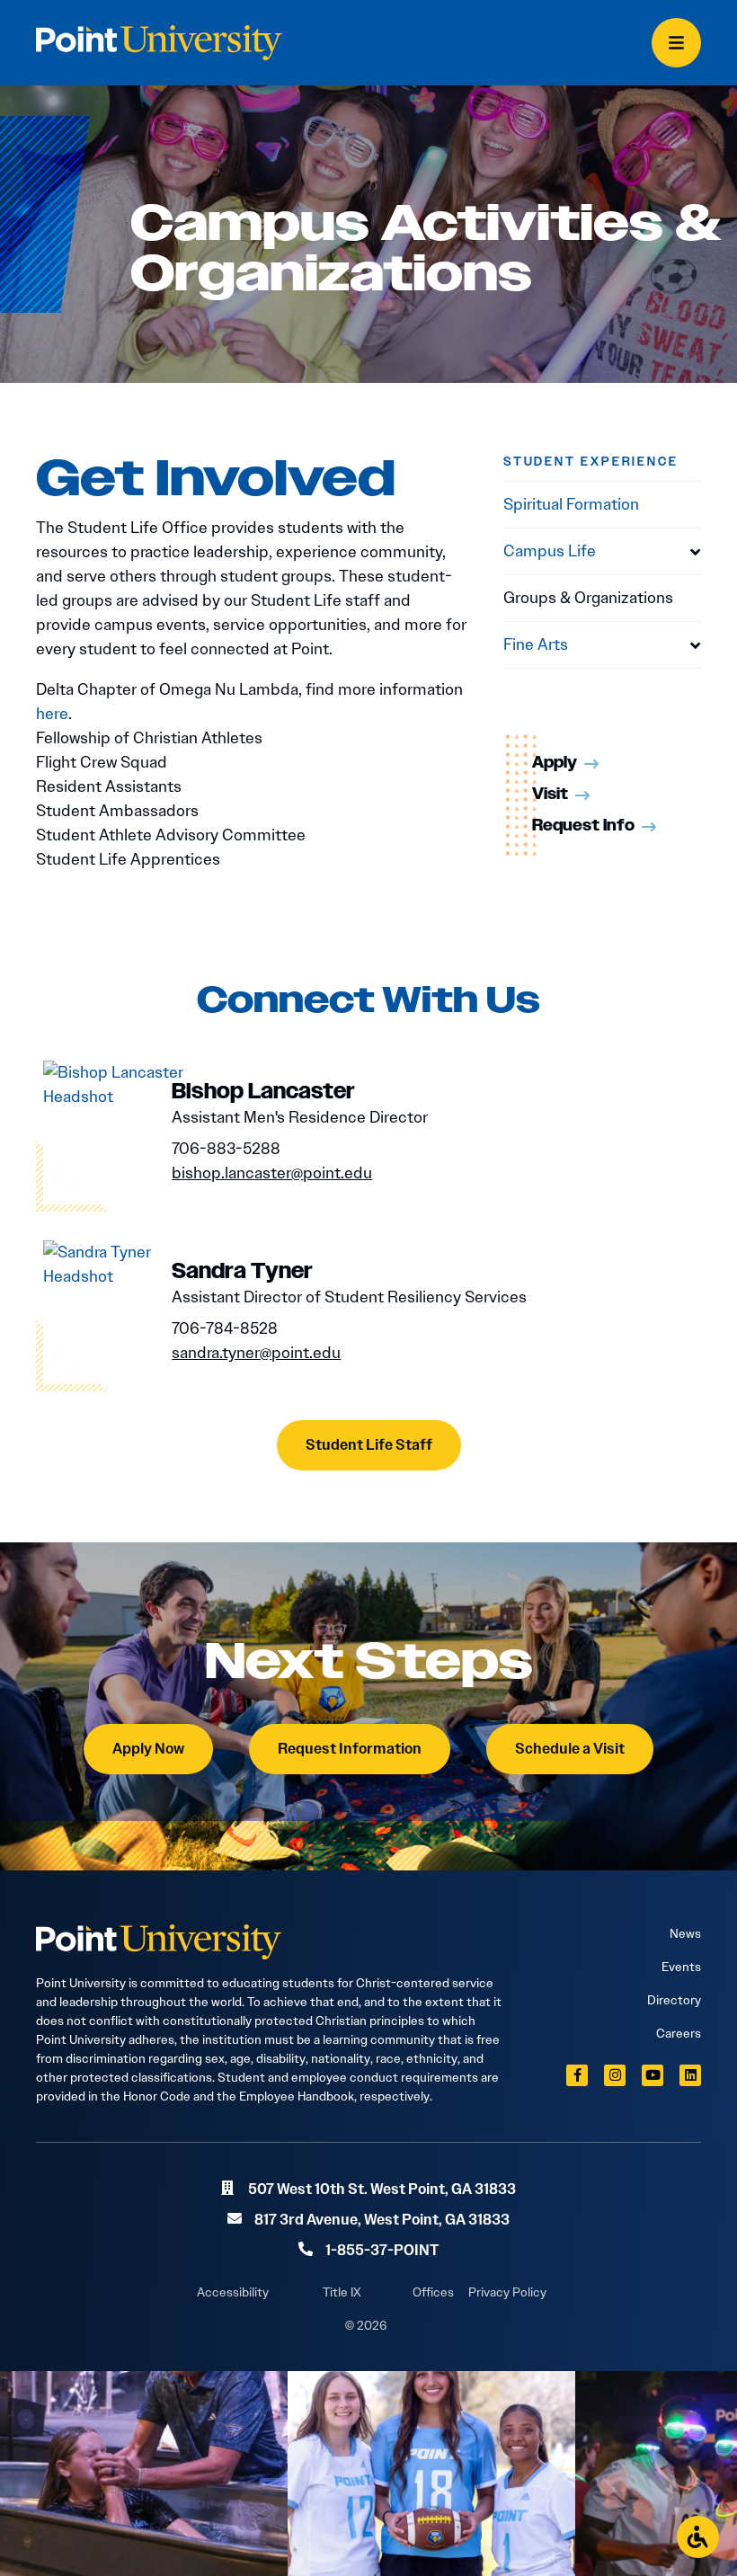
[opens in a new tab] (577, 2075)
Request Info (583, 826)
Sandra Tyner (242, 1272)
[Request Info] (649, 827)
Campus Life (550, 551)
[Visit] (582, 795)
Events (681, 1967)
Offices (433, 2292)
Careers (679, 2033)
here (52, 714)
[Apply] (591, 764)
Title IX (342, 2292)
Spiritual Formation (571, 504)
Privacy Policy (507, 2292)
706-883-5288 (226, 1149)
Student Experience (590, 462)
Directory (674, 2000)
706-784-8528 (225, 1328)
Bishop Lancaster (263, 1092)
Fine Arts (536, 644)
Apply (555, 763)
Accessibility (233, 2292)
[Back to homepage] (159, 43)
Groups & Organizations (588, 598)
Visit (550, 795)
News (685, 1933)
